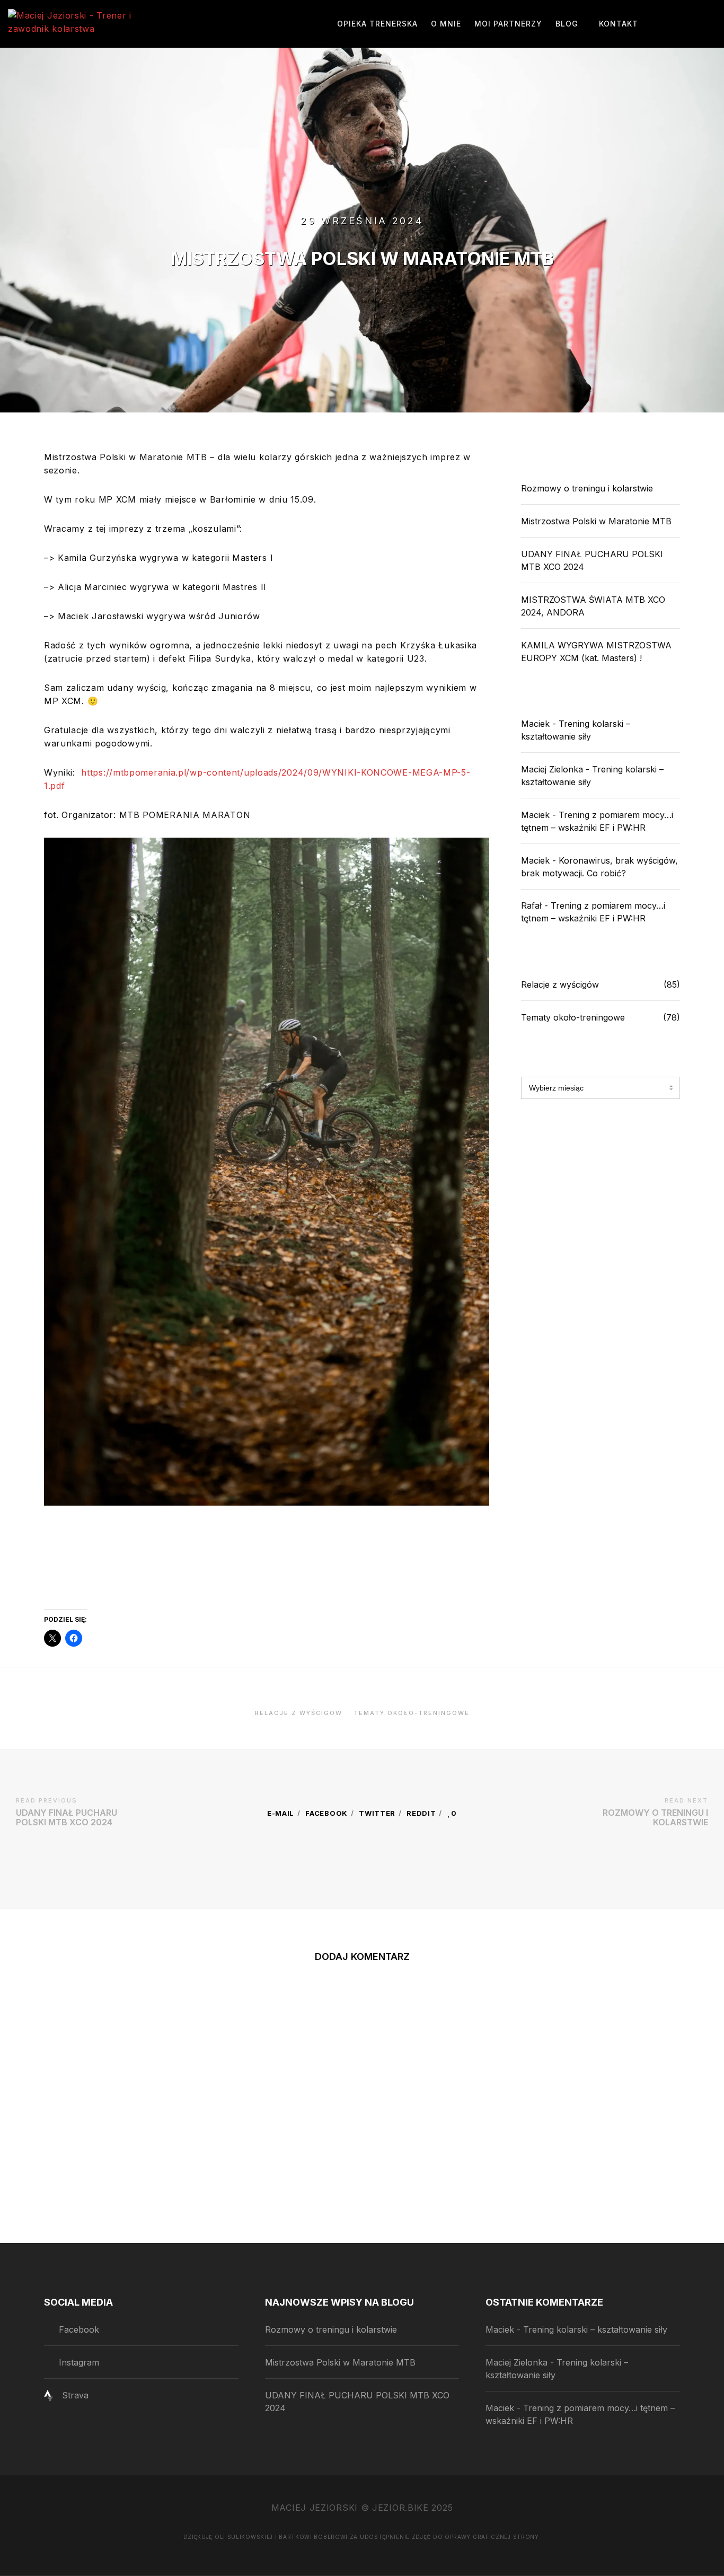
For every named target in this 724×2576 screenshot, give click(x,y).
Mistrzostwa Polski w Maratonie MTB (596, 521)
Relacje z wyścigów (560, 984)
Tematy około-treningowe (573, 1017)
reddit (421, 1813)
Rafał (531, 905)
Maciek (535, 724)
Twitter (377, 1813)
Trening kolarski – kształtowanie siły (595, 2329)
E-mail (281, 1813)
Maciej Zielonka (552, 769)
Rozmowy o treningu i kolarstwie (587, 488)
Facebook (326, 1813)
